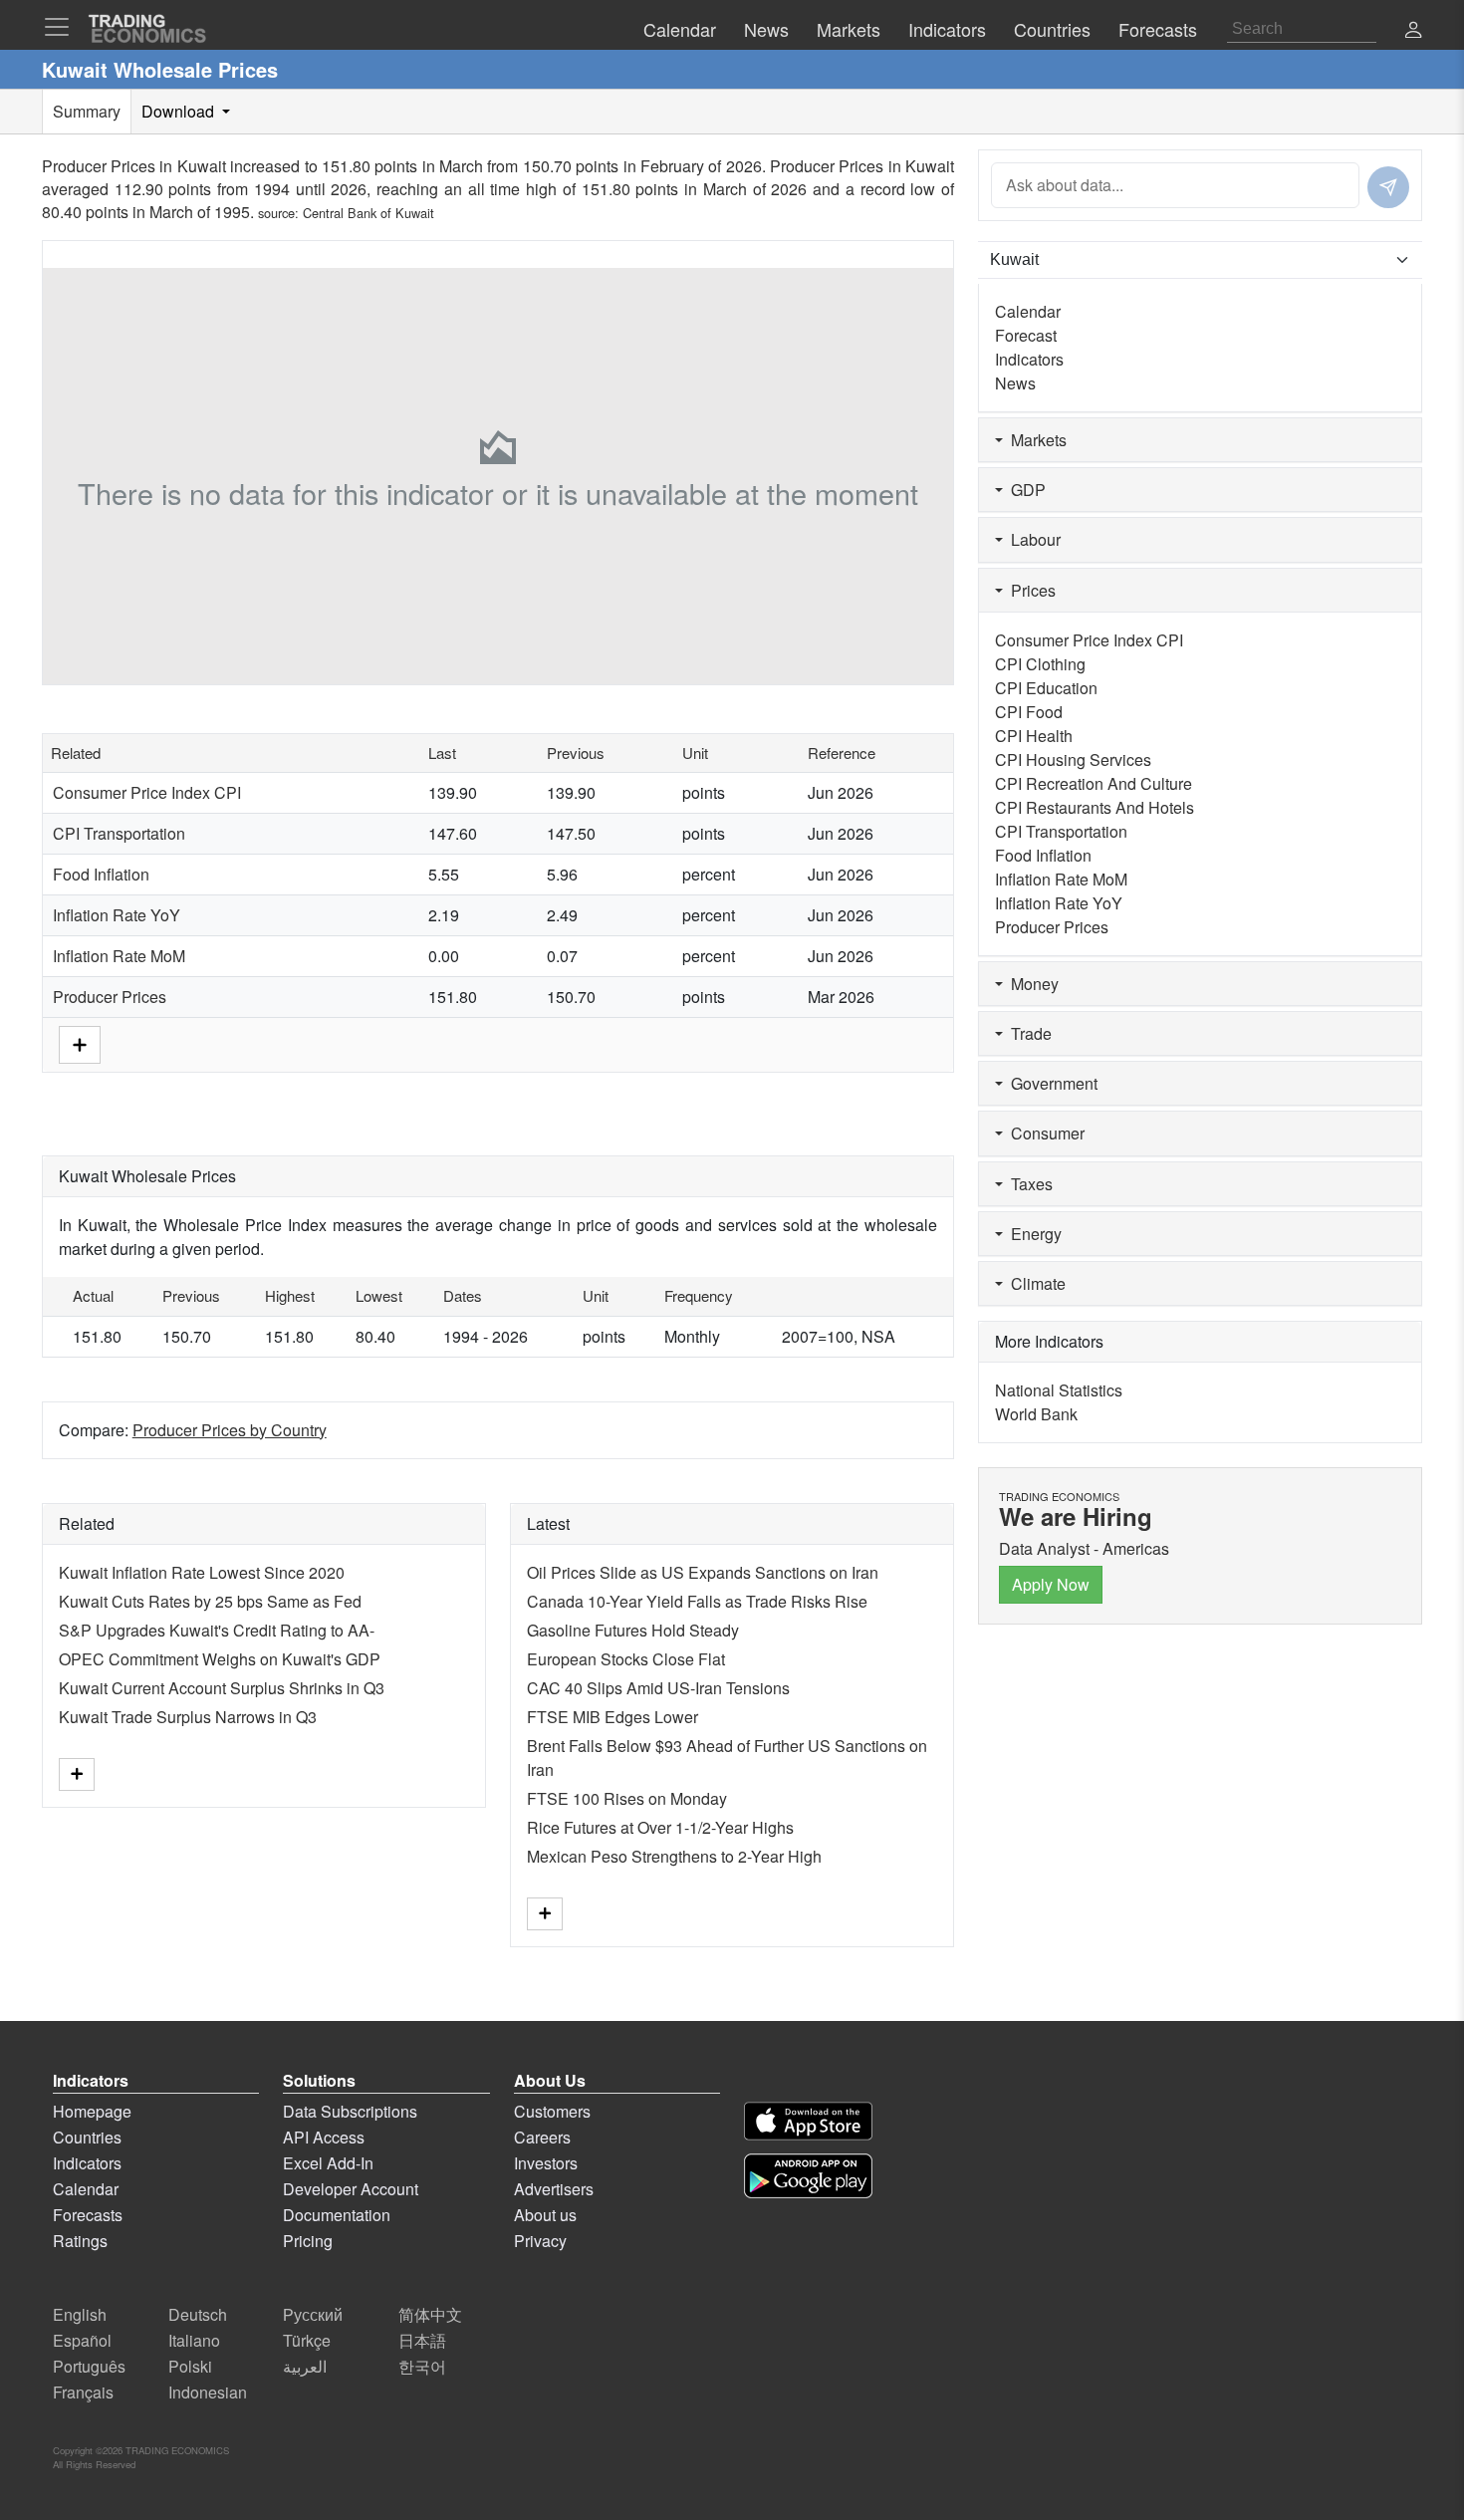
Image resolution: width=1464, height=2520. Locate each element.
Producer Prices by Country (230, 1430)
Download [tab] (180, 111)
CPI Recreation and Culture (1094, 783)
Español (82, 2340)
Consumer (1044, 1133)
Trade (1027, 1033)
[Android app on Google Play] (808, 2176)
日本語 (422, 2340)
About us (545, 2215)
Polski (190, 2366)
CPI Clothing (1040, 664)
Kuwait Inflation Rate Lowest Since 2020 (202, 1572)
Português (89, 2366)
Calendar (1028, 311)
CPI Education (1046, 688)
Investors (546, 2163)
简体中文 (430, 2314)
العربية (305, 2366)
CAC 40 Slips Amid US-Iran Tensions (658, 1688)
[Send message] (1388, 187)
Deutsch (198, 2314)
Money (1031, 984)
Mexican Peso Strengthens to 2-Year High (674, 1856)
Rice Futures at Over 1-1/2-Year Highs (660, 1827)
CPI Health (1034, 736)
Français (83, 2392)
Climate (1034, 1283)
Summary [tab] (87, 111)
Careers (542, 2137)
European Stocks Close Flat (626, 1659)
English (80, 2314)
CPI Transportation (119, 833)
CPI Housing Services (1073, 759)
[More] (80, 1042)
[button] (1413, 31)
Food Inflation (101, 874)
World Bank (1036, 1414)
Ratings (80, 2241)
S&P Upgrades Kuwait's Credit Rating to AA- (217, 1630)
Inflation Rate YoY (117, 915)
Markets (1035, 440)
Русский (313, 2314)
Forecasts (88, 2215)
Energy (1032, 1234)
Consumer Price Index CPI (147, 792)
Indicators (1029, 359)
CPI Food (1029, 712)
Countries (87, 2137)
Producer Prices (110, 997)
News (1015, 383)
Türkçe (307, 2340)
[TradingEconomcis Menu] (63, 27)
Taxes (1028, 1184)
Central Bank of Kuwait (368, 213)
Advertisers (554, 2189)
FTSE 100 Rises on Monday (627, 1798)
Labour (1032, 539)
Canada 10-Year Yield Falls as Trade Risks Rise (697, 1601)
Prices (1029, 590)
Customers (552, 2111)
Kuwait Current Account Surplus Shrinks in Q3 (222, 1688)
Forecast (1026, 335)
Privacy (540, 2241)
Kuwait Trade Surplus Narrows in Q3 (188, 1717)
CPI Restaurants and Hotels (1095, 807)
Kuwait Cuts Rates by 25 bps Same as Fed (210, 1601)
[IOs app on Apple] (808, 2121)
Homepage (92, 2111)
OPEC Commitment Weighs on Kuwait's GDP (220, 1659)
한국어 (422, 2366)
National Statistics (1059, 1390)
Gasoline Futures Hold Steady (633, 1630)
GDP (1024, 490)
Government (1050, 1083)
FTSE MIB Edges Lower (612, 1717)
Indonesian (208, 2392)
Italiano (194, 2340)
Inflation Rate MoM (119, 956)
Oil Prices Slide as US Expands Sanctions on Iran (703, 1572)
